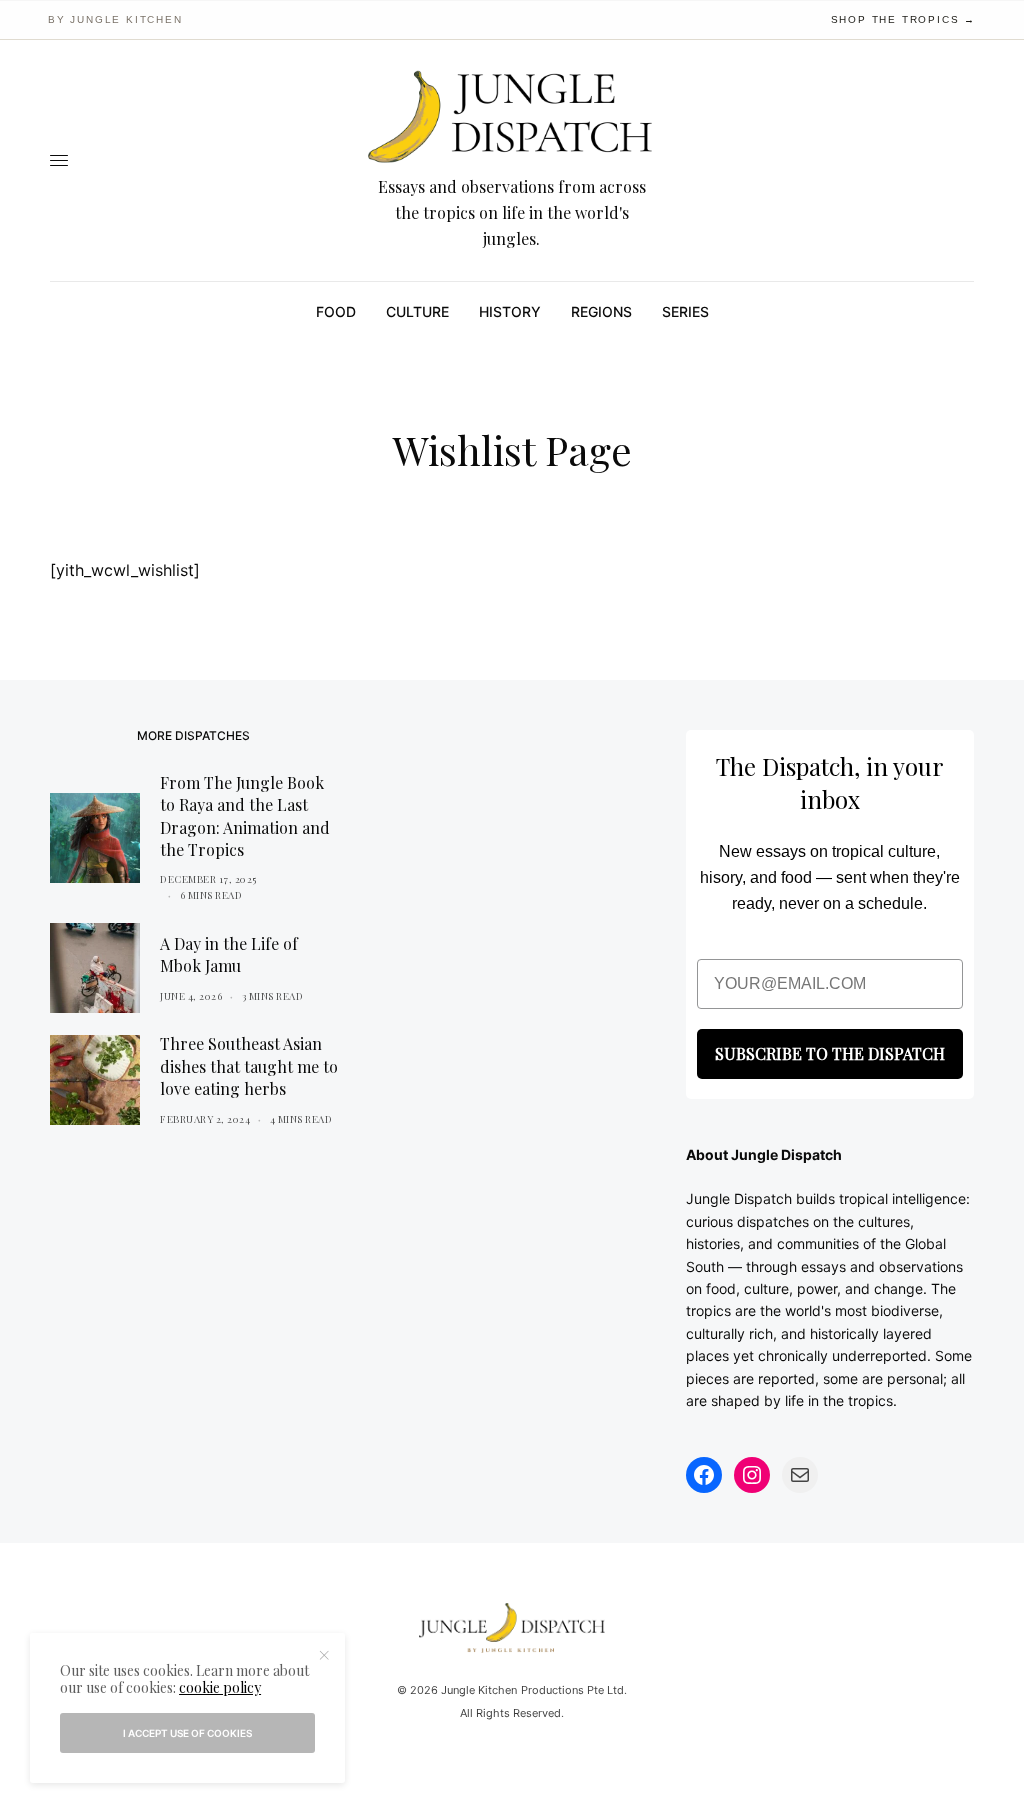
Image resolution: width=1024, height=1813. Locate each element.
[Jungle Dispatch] (512, 118)
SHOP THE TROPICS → (903, 19)
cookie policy (220, 1687)
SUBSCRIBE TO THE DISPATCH (830, 1053)
